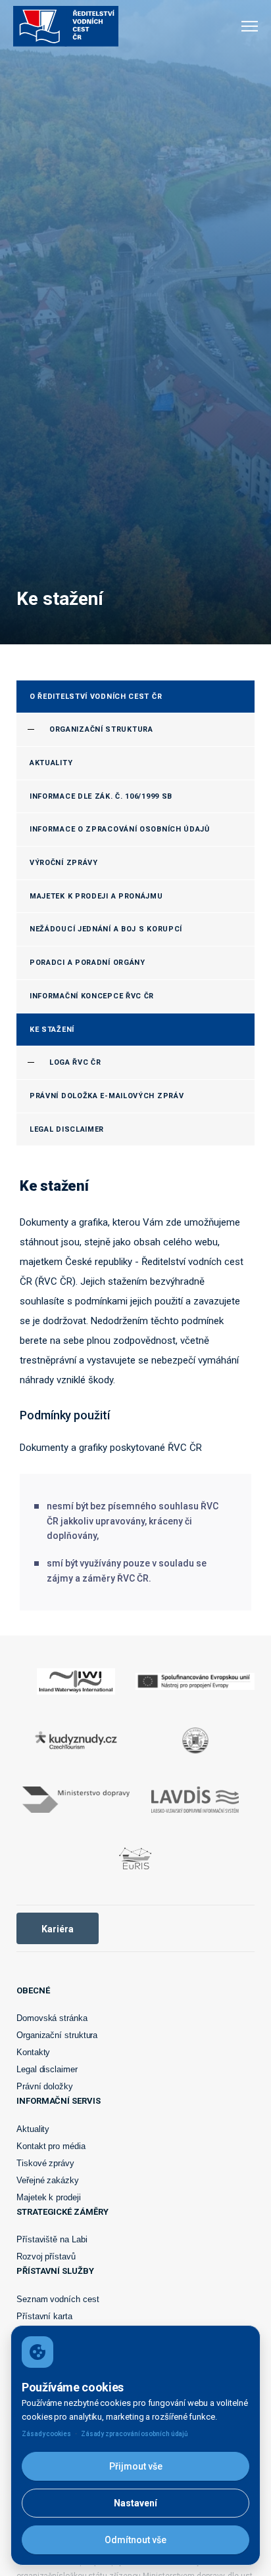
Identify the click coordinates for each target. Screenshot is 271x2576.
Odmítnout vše (135, 2540)
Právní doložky (45, 2086)
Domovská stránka (52, 2018)
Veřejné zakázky (48, 2180)
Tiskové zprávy (45, 2163)
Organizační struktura (57, 2035)
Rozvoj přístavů (46, 2256)
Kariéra (58, 1929)
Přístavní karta (44, 2316)
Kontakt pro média (51, 2146)
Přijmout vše (136, 2466)
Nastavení (135, 2503)
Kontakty (33, 2052)
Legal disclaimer (47, 2069)
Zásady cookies (46, 2434)
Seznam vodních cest (58, 2299)
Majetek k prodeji (49, 2197)
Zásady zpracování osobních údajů (135, 2434)
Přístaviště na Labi (52, 2239)
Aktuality (33, 2129)
